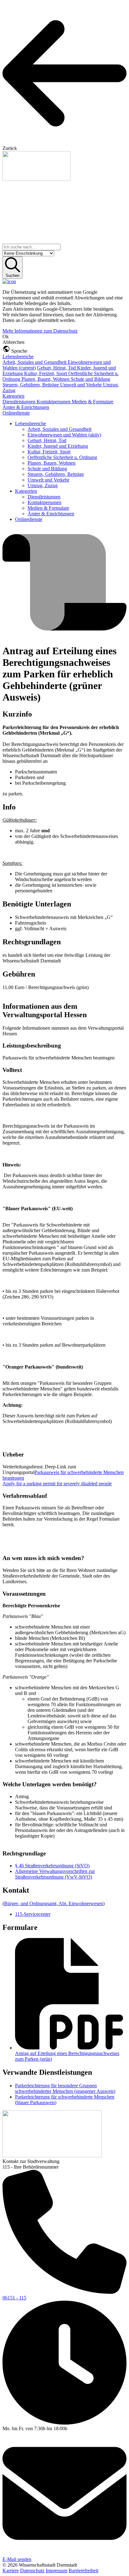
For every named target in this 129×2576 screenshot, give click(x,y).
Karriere (11, 2571)
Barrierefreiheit (83, 2571)
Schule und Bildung (90, 379)
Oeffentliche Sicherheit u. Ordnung (62, 457)
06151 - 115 (14, 2298)
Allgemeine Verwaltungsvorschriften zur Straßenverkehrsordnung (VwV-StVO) (55, 1874)
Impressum (57, 2571)
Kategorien (13, 396)
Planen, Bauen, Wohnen (46, 379)
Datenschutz (32, 2571)
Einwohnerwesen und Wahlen (64, 435)
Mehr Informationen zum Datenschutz (40, 331)
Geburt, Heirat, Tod (57, 368)
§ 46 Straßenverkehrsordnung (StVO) (52, 1866)
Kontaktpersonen (54, 402)
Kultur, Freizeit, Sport (46, 373)
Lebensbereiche (18, 357)
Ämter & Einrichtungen (26, 407)
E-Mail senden (17, 2559)
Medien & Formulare (93, 402)
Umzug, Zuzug (43, 485)
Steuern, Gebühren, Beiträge (31, 385)
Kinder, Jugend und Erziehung (58, 446)
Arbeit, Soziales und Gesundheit (35, 362)
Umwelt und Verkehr (82, 385)
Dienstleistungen (20, 402)
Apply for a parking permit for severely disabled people (57, 1484)
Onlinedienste (16, 413)
